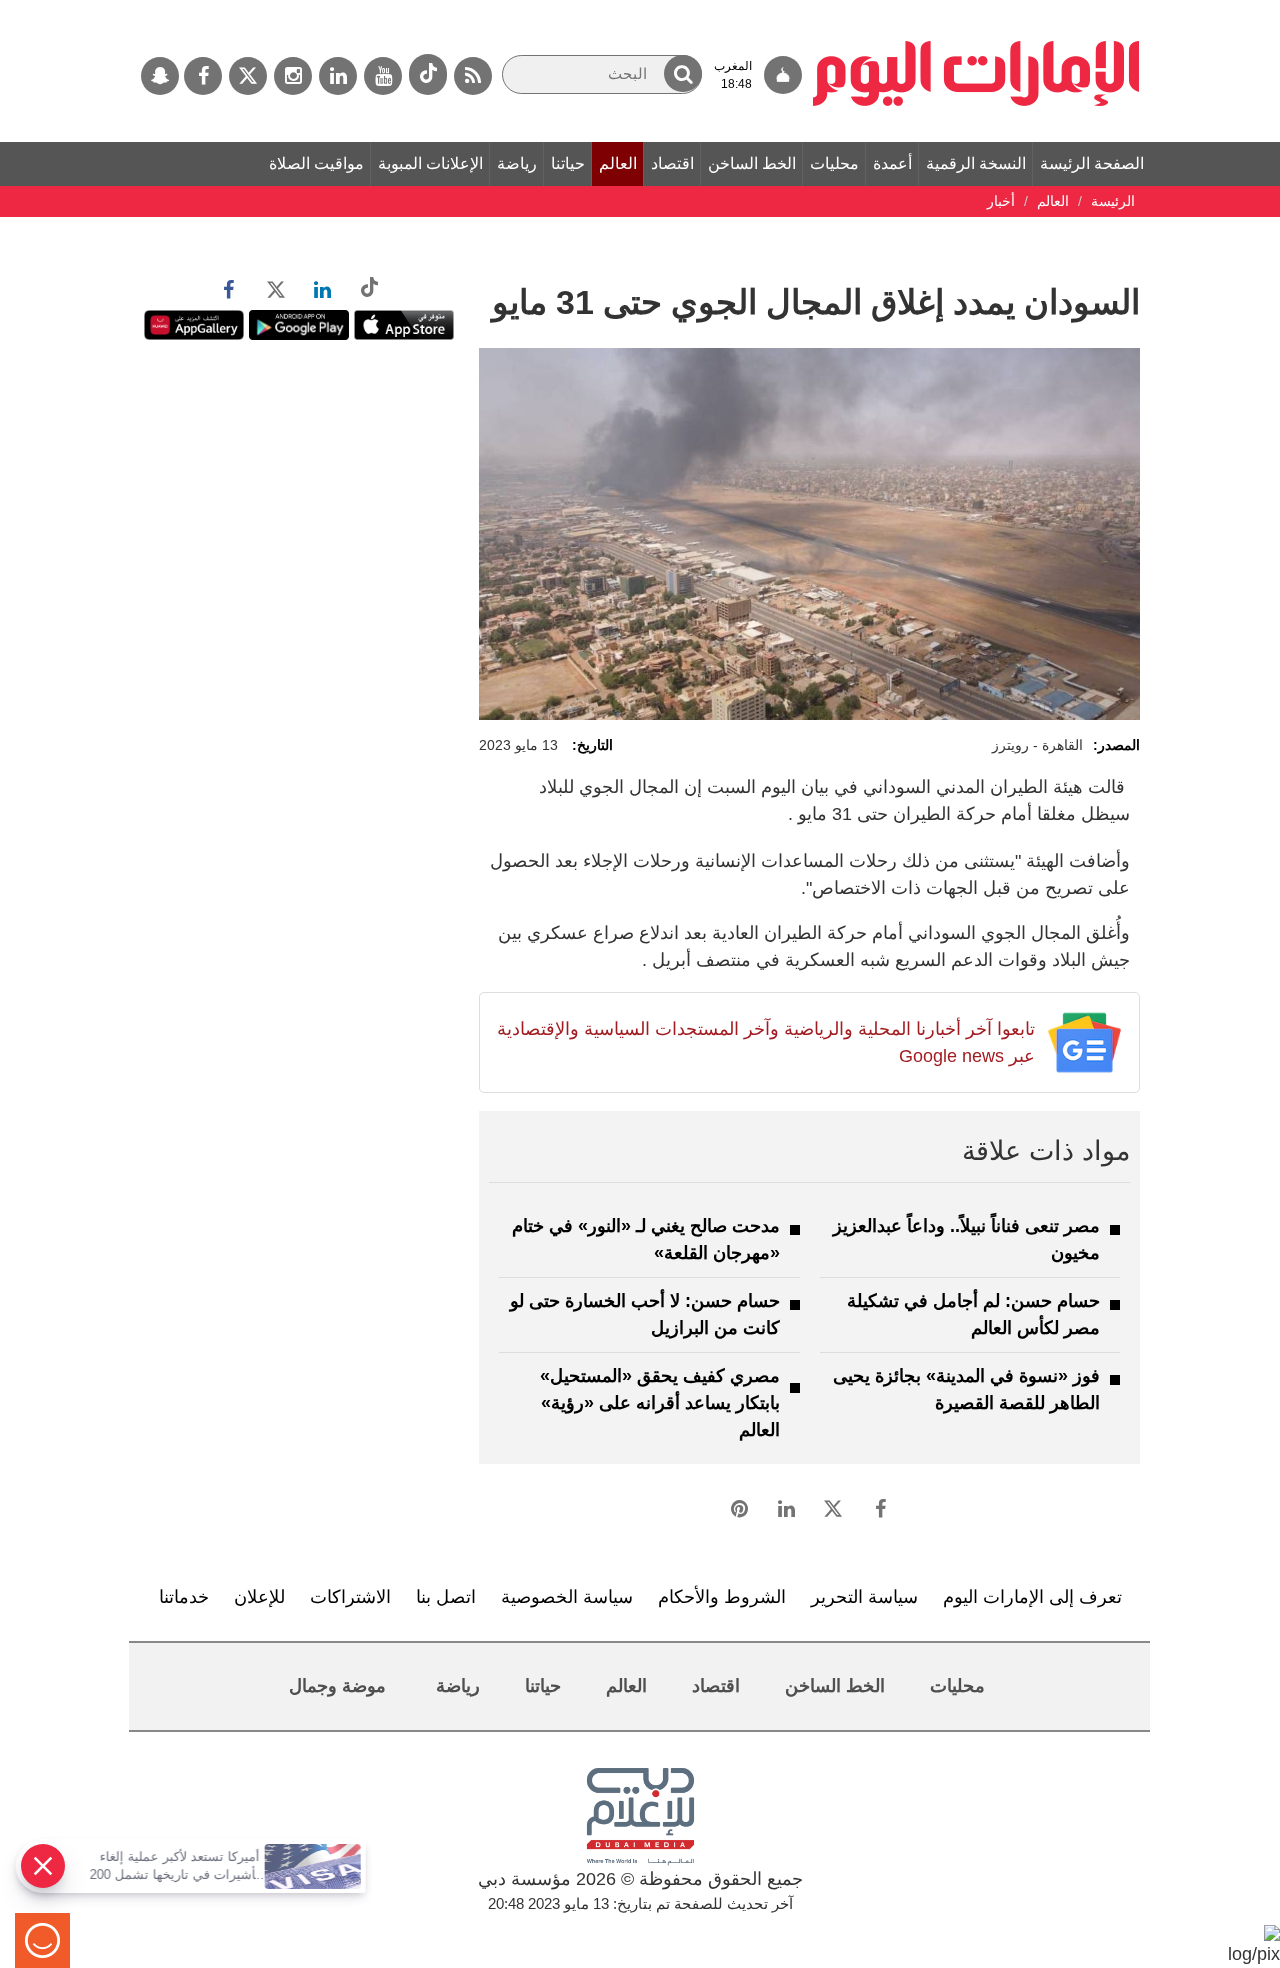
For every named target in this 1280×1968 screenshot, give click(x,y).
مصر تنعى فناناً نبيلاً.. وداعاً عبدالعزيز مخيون (966, 1239)
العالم (618, 163)
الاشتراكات (350, 1597)
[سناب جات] (160, 76)
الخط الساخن (752, 163)
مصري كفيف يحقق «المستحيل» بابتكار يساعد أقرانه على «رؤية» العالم (660, 1403)
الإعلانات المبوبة (430, 163)
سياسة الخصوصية (567, 1597)
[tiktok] (428, 74)
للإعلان (259, 1597)
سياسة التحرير (864, 1597)
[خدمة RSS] (473, 76)
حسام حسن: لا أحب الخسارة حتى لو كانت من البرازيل (645, 1314)
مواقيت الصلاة (316, 163)
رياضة (517, 163)
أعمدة (892, 163)
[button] (683, 73)
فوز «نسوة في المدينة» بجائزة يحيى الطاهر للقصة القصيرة (966, 1389)
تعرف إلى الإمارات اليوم (1032, 1597)
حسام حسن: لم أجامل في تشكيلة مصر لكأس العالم (973, 1314)
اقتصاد (672, 163)
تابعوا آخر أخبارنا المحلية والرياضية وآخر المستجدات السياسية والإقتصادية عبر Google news (765, 1042)
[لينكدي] (338, 76)
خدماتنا (184, 1597)
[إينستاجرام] (293, 76)
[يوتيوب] (383, 76)
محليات (834, 163)
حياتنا (568, 163)
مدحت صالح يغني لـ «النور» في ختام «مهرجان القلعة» (646, 1239)
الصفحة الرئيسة (1092, 163)
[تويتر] (248, 76)
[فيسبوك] (203, 76)
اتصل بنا (446, 1597)
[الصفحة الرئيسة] (976, 10)
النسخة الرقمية (976, 163)
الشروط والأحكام (722, 1597)
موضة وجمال (337, 1686)
